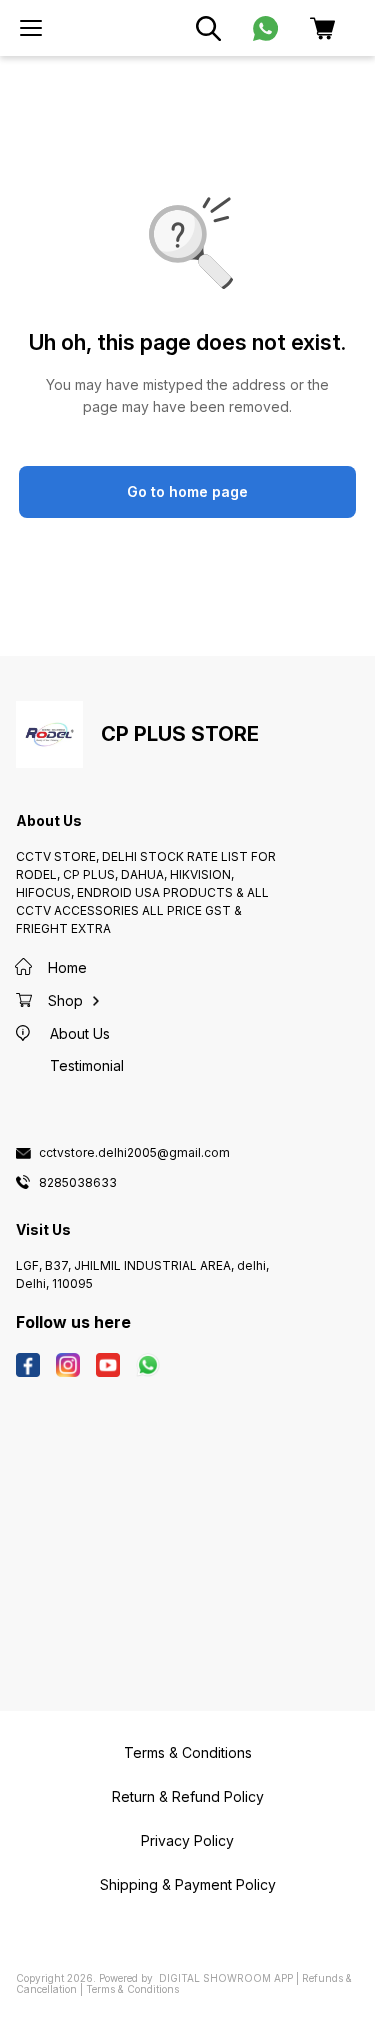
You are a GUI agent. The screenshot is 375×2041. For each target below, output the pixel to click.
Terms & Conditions (132, 1989)
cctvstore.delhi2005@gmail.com (134, 1153)
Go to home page (187, 491)
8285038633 (78, 1183)
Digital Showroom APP (226, 1978)
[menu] (31, 28)
